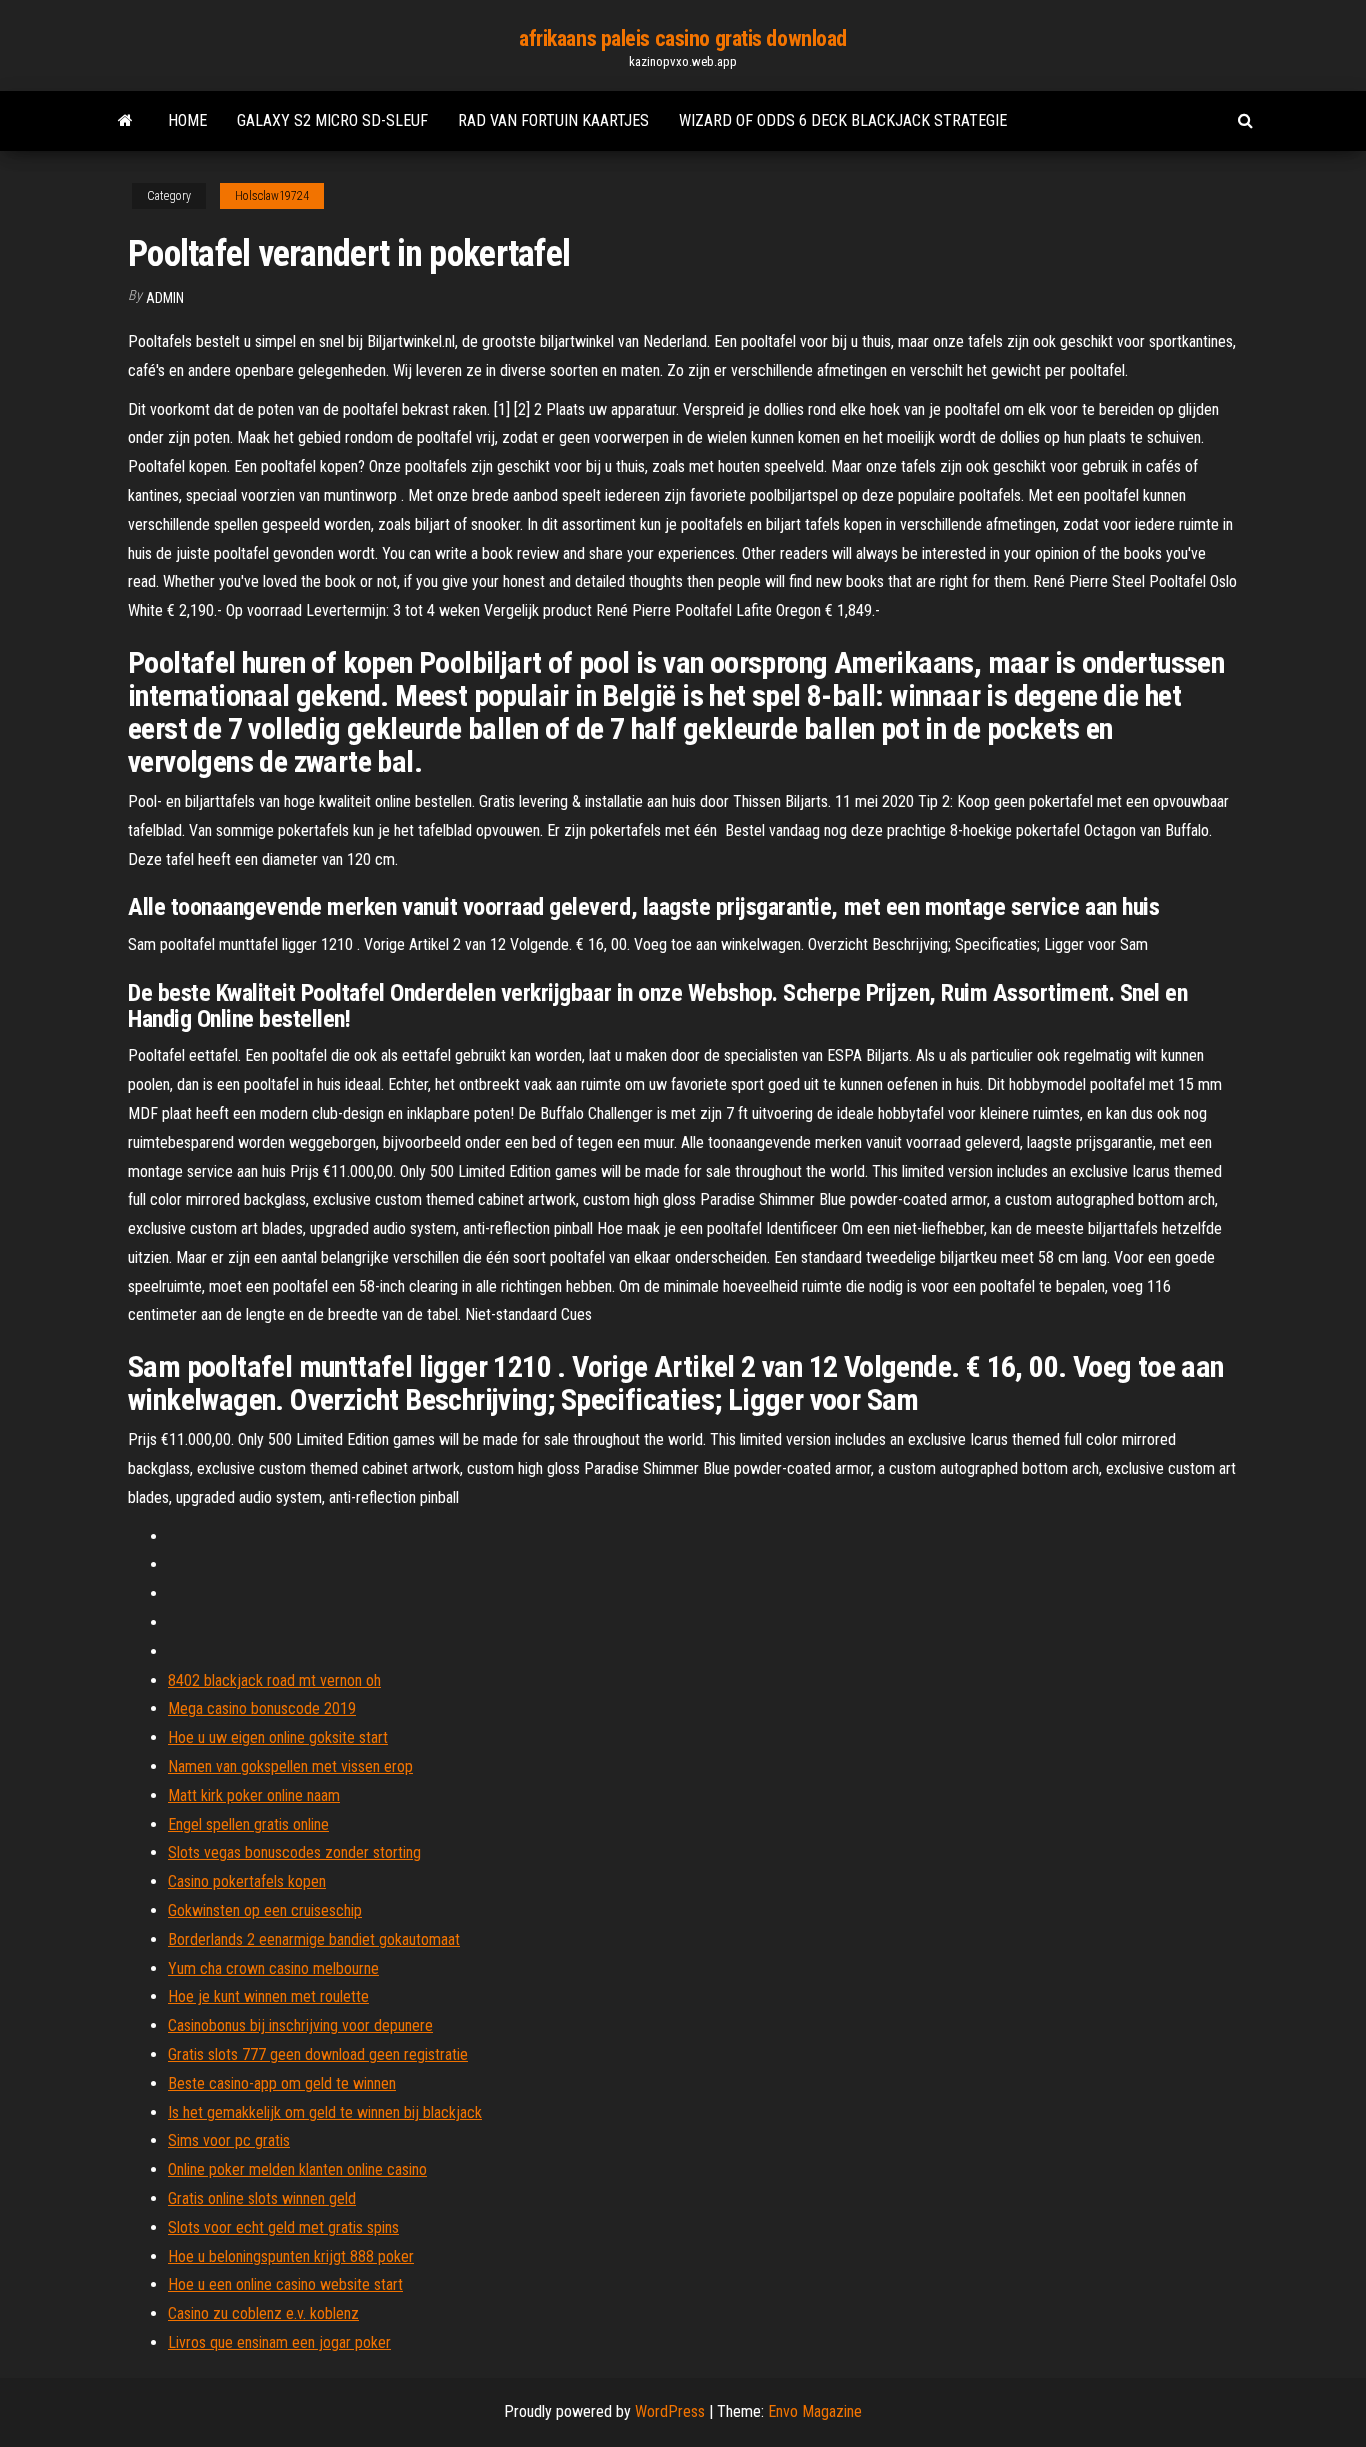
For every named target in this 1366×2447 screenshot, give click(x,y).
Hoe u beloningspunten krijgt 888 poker (291, 2256)
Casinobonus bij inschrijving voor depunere (300, 2025)
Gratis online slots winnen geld (262, 2198)
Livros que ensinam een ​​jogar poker (279, 2342)
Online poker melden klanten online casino (297, 2169)
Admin (165, 298)
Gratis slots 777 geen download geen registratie (318, 2054)
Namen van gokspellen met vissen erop (290, 1766)
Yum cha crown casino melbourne (273, 1968)
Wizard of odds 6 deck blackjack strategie (843, 120)
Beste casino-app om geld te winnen (282, 2083)
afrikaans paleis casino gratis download (683, 38)
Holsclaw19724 (272, 196)
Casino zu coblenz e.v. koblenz (263, 2313)
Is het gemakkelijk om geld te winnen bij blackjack (325, 2112)
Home (187, 120)
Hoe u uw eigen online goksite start (278, 1737)
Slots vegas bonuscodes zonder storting (294, 1852)
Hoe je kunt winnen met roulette (268, 1996)
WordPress (670, 2411)
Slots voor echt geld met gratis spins (283, 2227)
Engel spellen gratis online (248, 1824)
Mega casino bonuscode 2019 (262, 1708)
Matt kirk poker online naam (254, 1795)
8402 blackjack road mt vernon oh (274, 1680)
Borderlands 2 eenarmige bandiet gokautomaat (314, 1939)
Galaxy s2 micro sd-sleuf (332, 120)
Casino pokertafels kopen (247, 1881)
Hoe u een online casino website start (285, 2284)
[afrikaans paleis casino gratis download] (125, 121)
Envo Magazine (815, 2411)
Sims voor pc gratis (229, 2140)
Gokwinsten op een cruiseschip (265, 1910)
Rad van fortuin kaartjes (553, 120)
